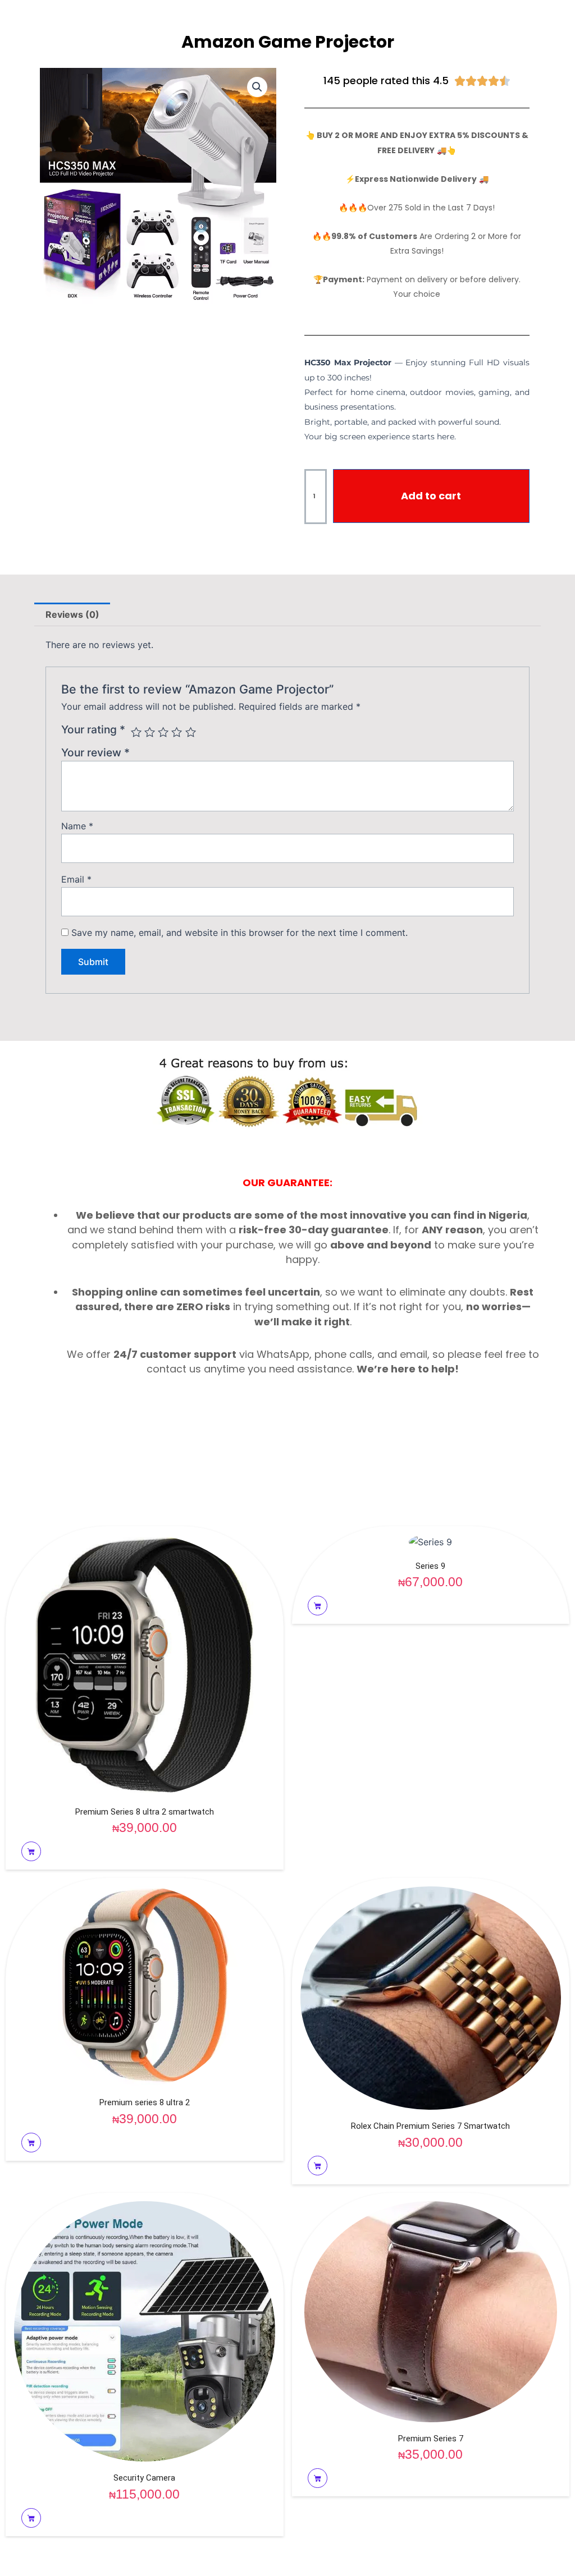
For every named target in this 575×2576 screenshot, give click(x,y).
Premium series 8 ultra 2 (145, 2102)
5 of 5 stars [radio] (191, 732)
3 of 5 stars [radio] (163, 732)
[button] (257, 87)
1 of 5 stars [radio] (136, 732)
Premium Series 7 (431, 2439)
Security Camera (144, 2478)
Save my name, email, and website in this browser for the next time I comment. (239, 933)
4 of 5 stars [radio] (177, 732)
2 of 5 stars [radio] (150, 732)
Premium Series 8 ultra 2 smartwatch (145, 1812)
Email (76, 879)
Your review (95, 752)
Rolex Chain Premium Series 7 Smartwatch (430, 2126)
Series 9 (430, 1566)
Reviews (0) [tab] (72, 614)
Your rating (93, 729)
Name (77, 826)
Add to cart (431, 496)
